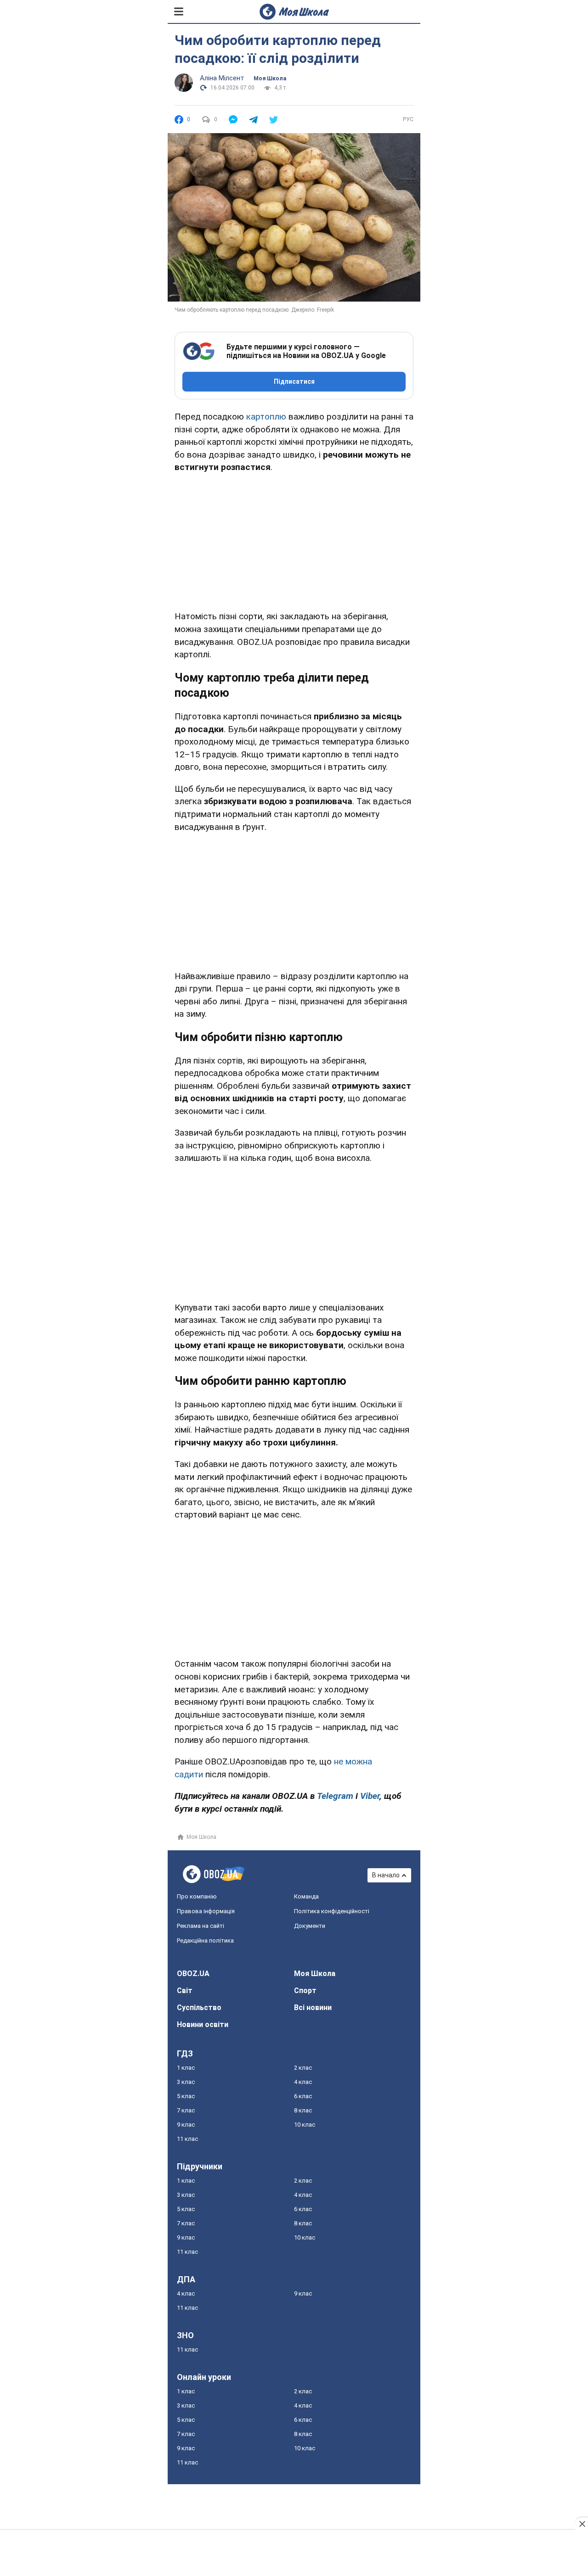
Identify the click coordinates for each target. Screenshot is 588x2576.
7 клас (186, 2110)
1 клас (186, 2068)
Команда (306, 1896)
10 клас (305, 2125)
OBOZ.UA (193, 1974)
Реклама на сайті (201, 1926)
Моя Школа (270, 78)
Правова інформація (206, 1911)
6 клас (303, 2096)
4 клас (303, 2082)
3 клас (186, 2082)
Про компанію (197, 1896)
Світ (185, 1991)
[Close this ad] (582, 2524)
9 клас (186, 2125)
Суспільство (199, 2008)
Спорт (305, 1991)
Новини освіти (203, 2024)
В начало (386, 1875)
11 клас (187, 2139)
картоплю (266, 417)
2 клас (303, 2068)
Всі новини (313, 2008)
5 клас (186, 2096)
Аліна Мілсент (222, 78)
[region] (294, 540)
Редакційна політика (205, 1940)
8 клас (303, 2110)
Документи (310, 1926)
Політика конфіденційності (332, 1911)
